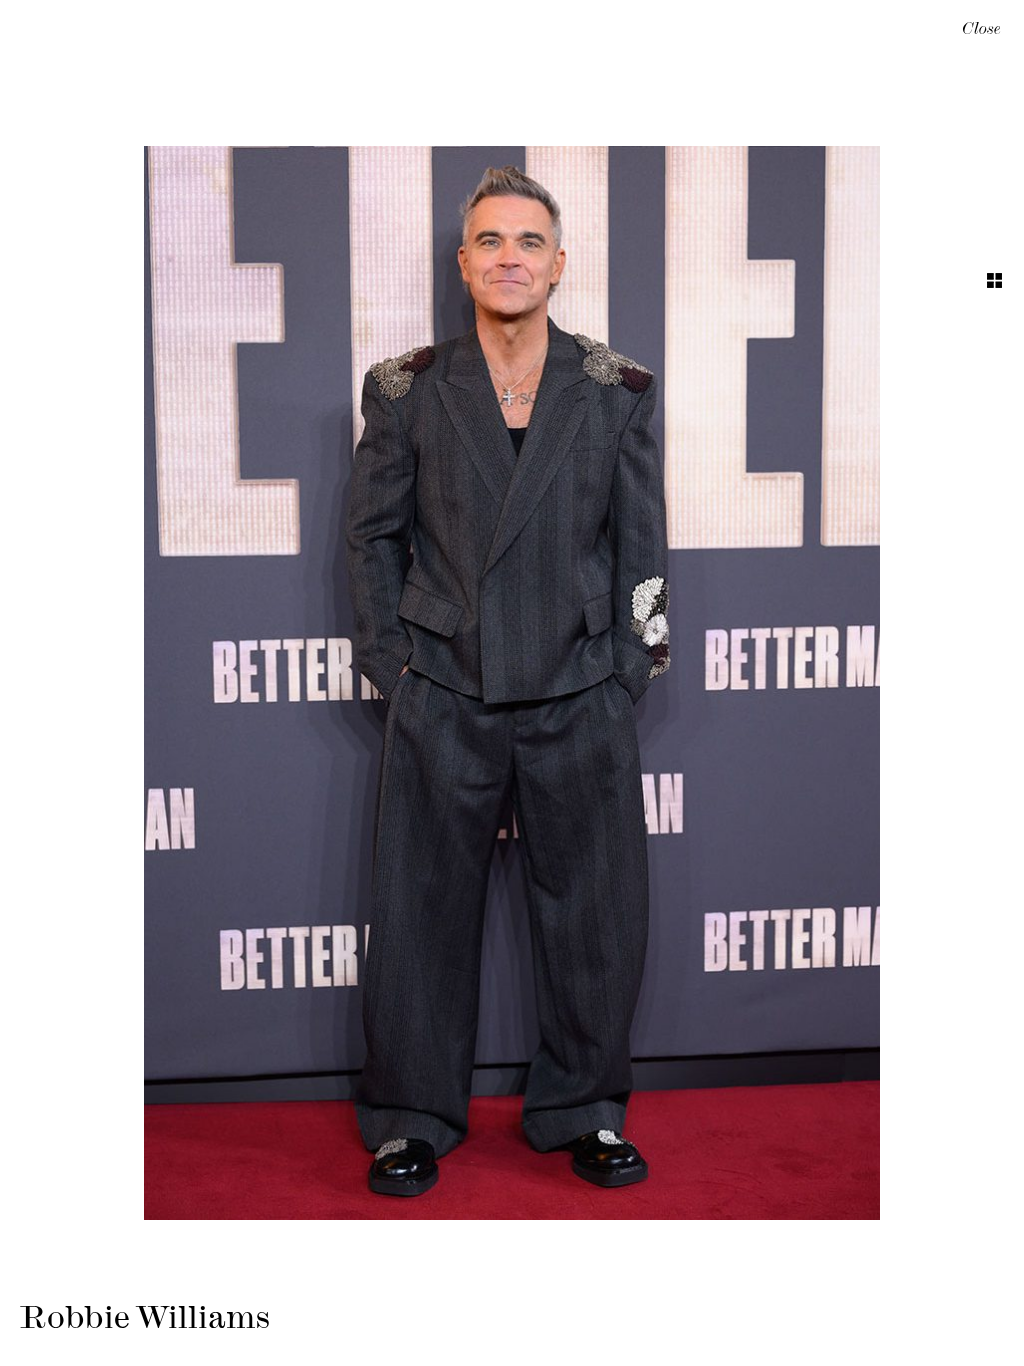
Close (981, 31)
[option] (512, 683)
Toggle (994, 280)
